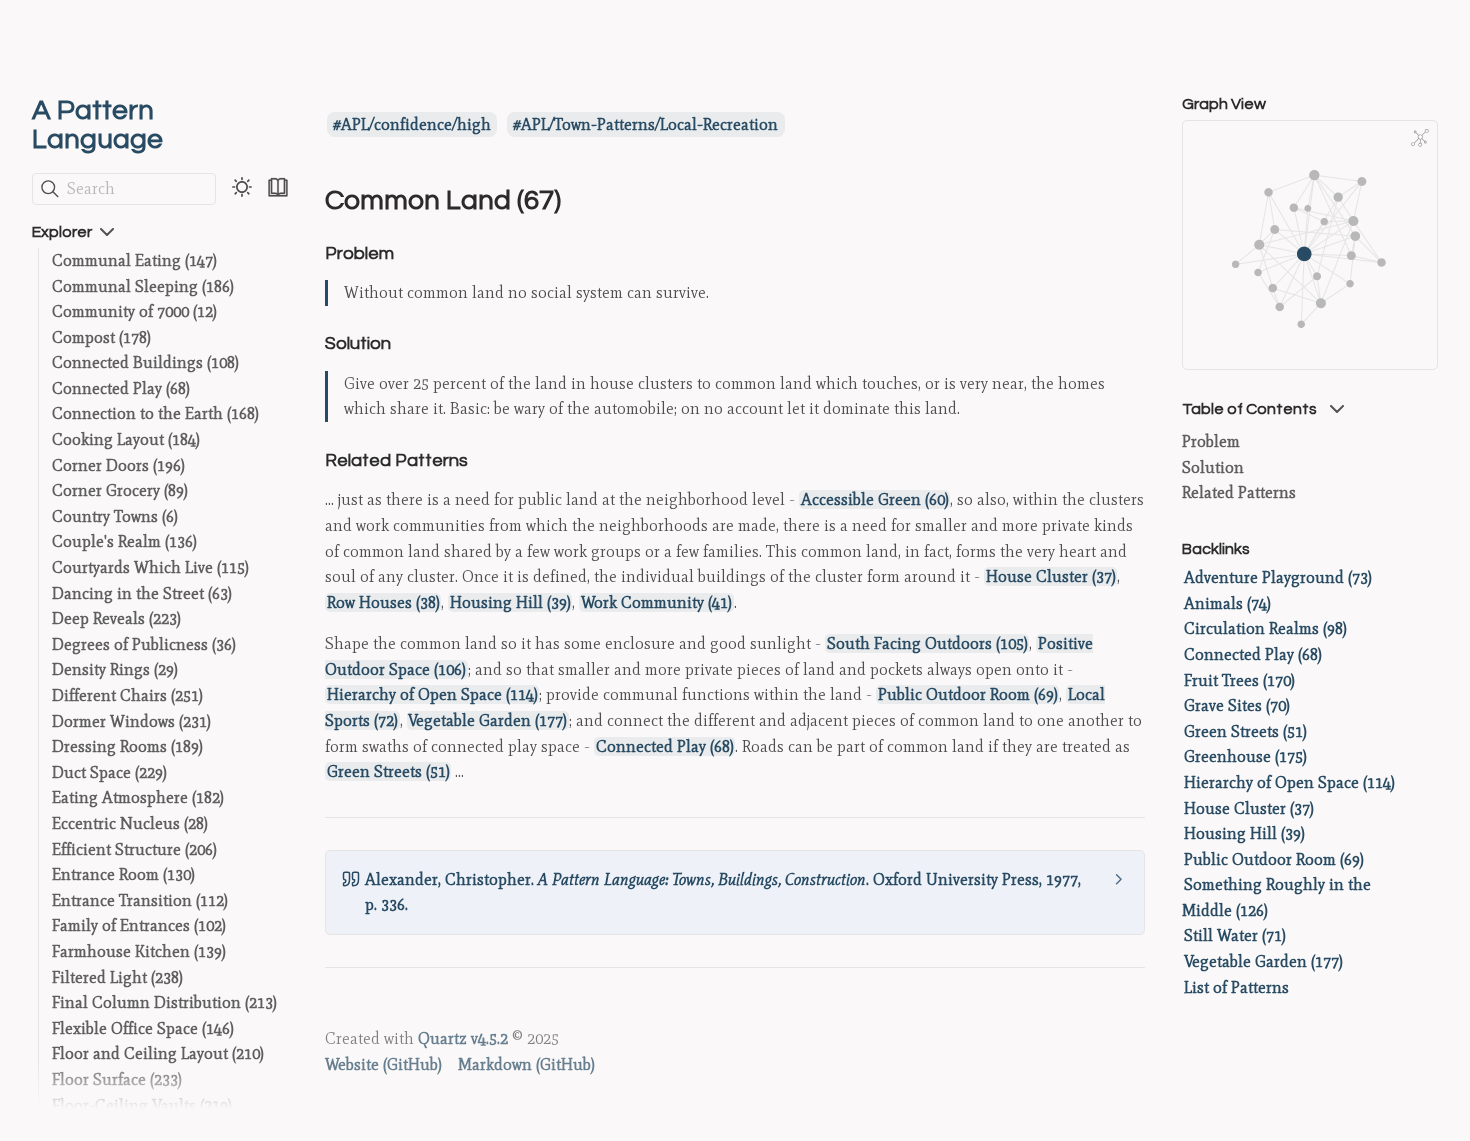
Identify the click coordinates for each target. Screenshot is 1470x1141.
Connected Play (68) (121, 388)
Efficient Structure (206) (134, 849)
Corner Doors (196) (118, 465)
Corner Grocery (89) (120, 490)
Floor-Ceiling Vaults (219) (142, 1105)
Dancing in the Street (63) (142, 593)
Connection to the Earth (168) (155, 413)
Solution (1213, 467)
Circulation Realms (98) (1265, 628)
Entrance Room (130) (123, 874)
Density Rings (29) (115, 669)
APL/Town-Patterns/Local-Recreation (649, 124)
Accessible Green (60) (875, 499)
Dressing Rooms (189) (127, 746)
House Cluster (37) (1051, 576)
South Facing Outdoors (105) (927, 643)
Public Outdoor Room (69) (968, 694)
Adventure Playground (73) (1278, 577)
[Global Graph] (1420, 138)
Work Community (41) (656, 602)
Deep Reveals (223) (116, 618)
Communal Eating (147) (134, 260)
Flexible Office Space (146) (143, 1028)
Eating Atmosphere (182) (138, 797)
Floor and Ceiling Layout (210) (158, 1053)
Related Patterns (1239, 492)
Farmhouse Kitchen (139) (139, 951)
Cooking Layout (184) (126, 439)
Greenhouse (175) (1245, 756)
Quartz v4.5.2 (463, 1038)
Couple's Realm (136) (124, 541)
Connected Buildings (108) (145, 362)
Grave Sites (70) (1237, 705)
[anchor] (412, 252)
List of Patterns (1236, 987)
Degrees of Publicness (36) (144, 644)
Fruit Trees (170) (1239, 680)
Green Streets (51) (388, 771)
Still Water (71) (1235, 935)
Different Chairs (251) (127, 695)
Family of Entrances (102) (139, 925)
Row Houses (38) (383, 602)
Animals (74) (1227, 603)
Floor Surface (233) (117, 1079)
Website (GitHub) (383, 1064)
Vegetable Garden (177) (487, 720)
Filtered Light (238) (117, 977)
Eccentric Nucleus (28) (130, 823)
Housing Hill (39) (510, 602)
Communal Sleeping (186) (143, 286)
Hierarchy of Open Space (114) (432, 694)
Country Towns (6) (115, 516)
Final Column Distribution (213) (164, 1002)
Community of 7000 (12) (134, 311)
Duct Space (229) (109, 772)
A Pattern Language (97, 125)
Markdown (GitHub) (526, 1064)
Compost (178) (101, 337)
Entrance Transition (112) (140, 900)
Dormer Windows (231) (131, 721)
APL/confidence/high (416, 124)
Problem (1211, 441)
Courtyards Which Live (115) (150, 567)
